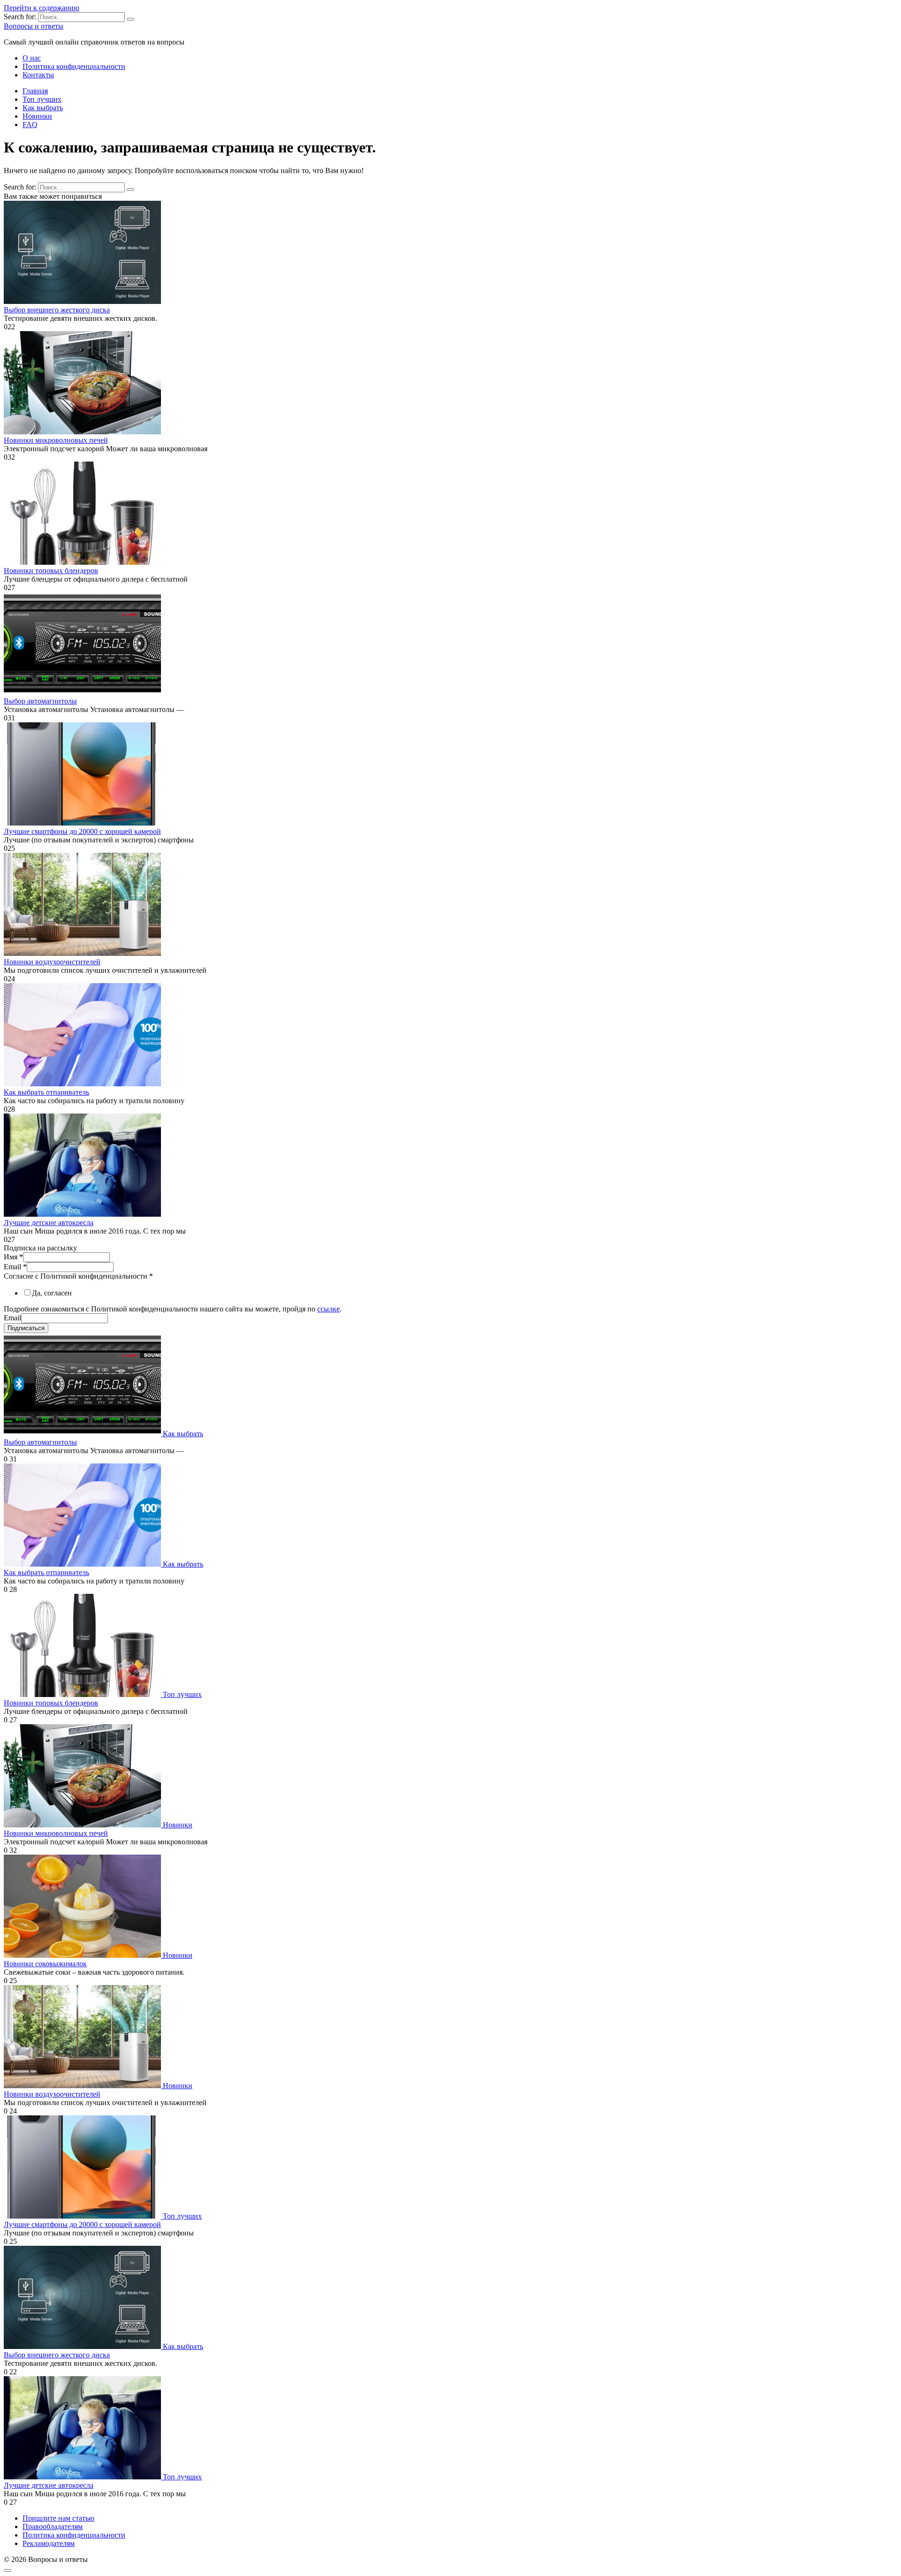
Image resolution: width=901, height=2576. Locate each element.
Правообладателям (53, 2527)
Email (15, 1267)
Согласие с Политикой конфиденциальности (78, 1276)
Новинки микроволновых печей (56, 440)
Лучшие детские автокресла (49, 1223)
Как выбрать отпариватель (46, 1092)
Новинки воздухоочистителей (52, 962)
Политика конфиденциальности (74, 66)
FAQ (30, 125)
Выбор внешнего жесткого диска (57, 310)
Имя (13, 1257)
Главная (35, 91)
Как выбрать (43, 108)
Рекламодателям (49, 2543)
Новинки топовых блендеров (51, 571)
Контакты (38, 75)
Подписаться (26, 1328)
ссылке (328, 1309)
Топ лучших (42, 99)
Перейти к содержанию (42, 8)
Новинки (37, 116)
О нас (32, 58)
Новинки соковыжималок (45, 1964)
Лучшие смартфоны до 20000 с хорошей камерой (82, 831)
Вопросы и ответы (34, 26)
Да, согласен (52, 1293)
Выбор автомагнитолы (40, 701)
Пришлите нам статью (58, 2518)
